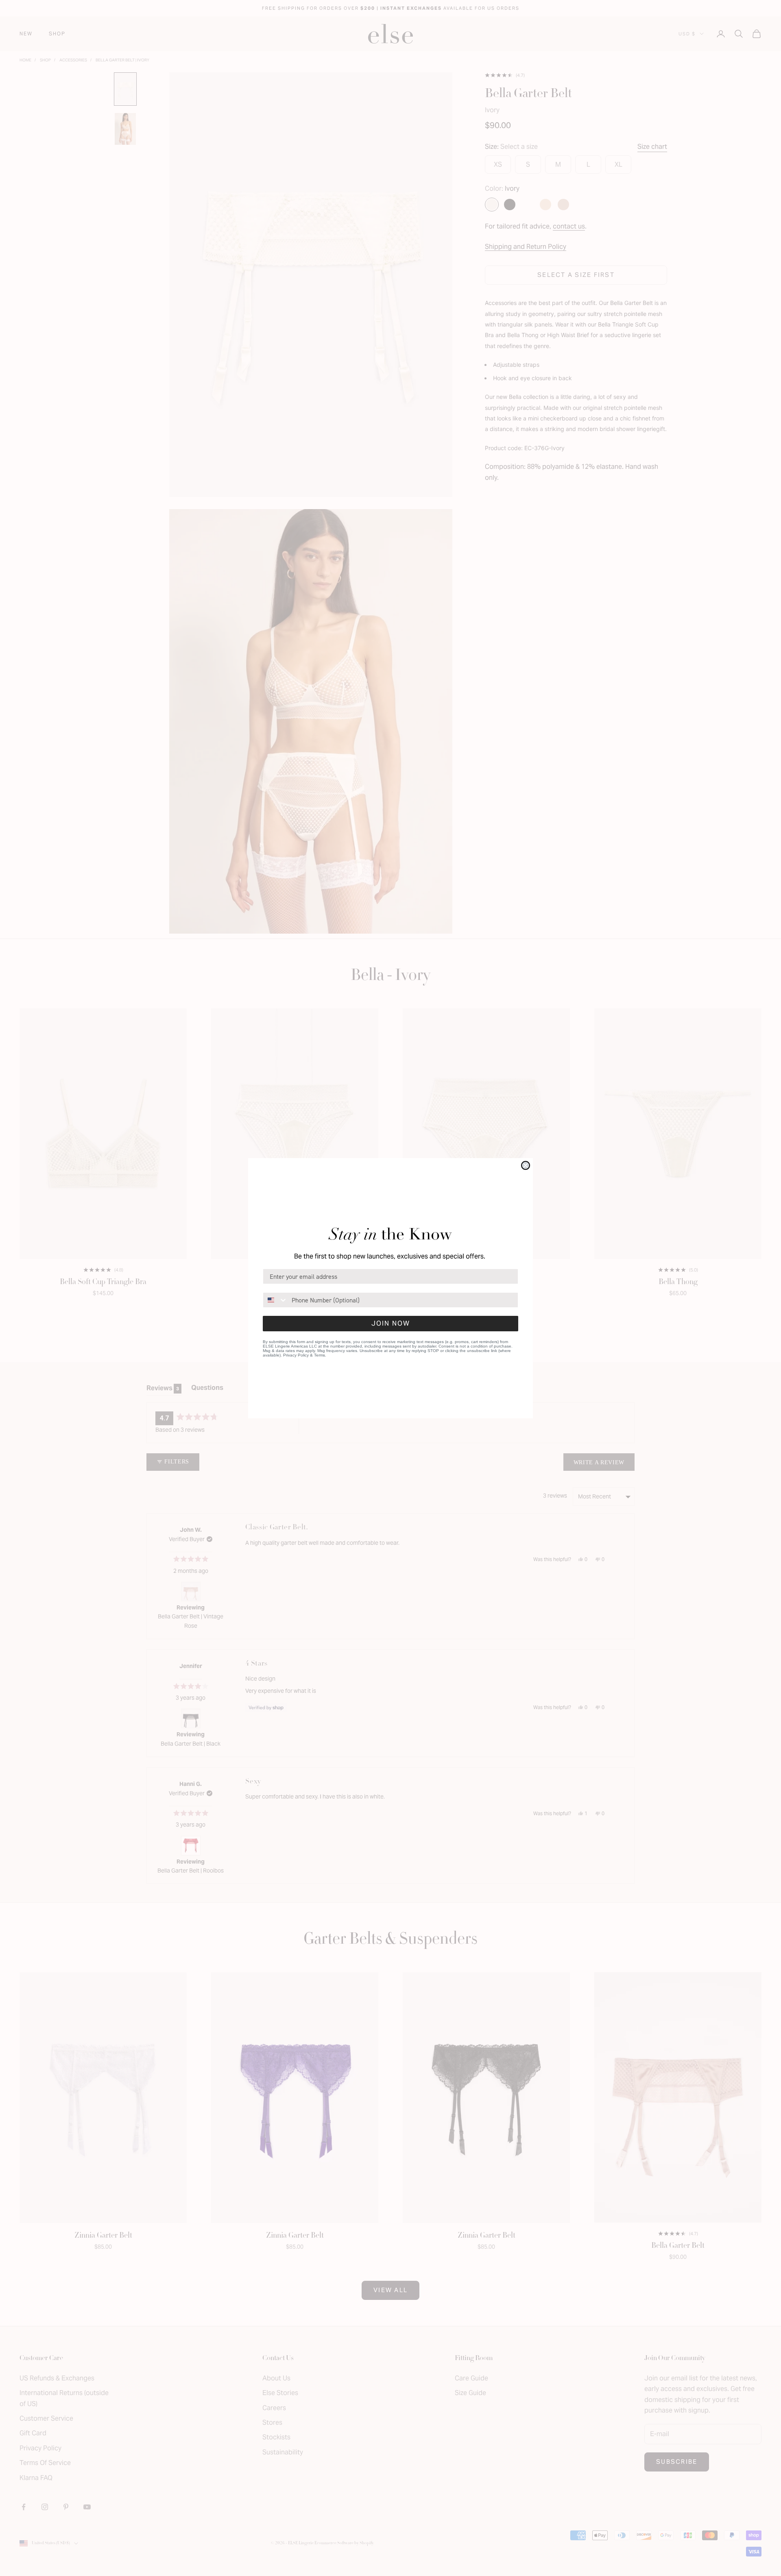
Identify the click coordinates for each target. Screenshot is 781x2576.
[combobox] (275, 1300)
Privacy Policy (296, 1355)
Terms (320, 1355)
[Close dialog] (526, 1165)
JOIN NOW (391, 1323)
